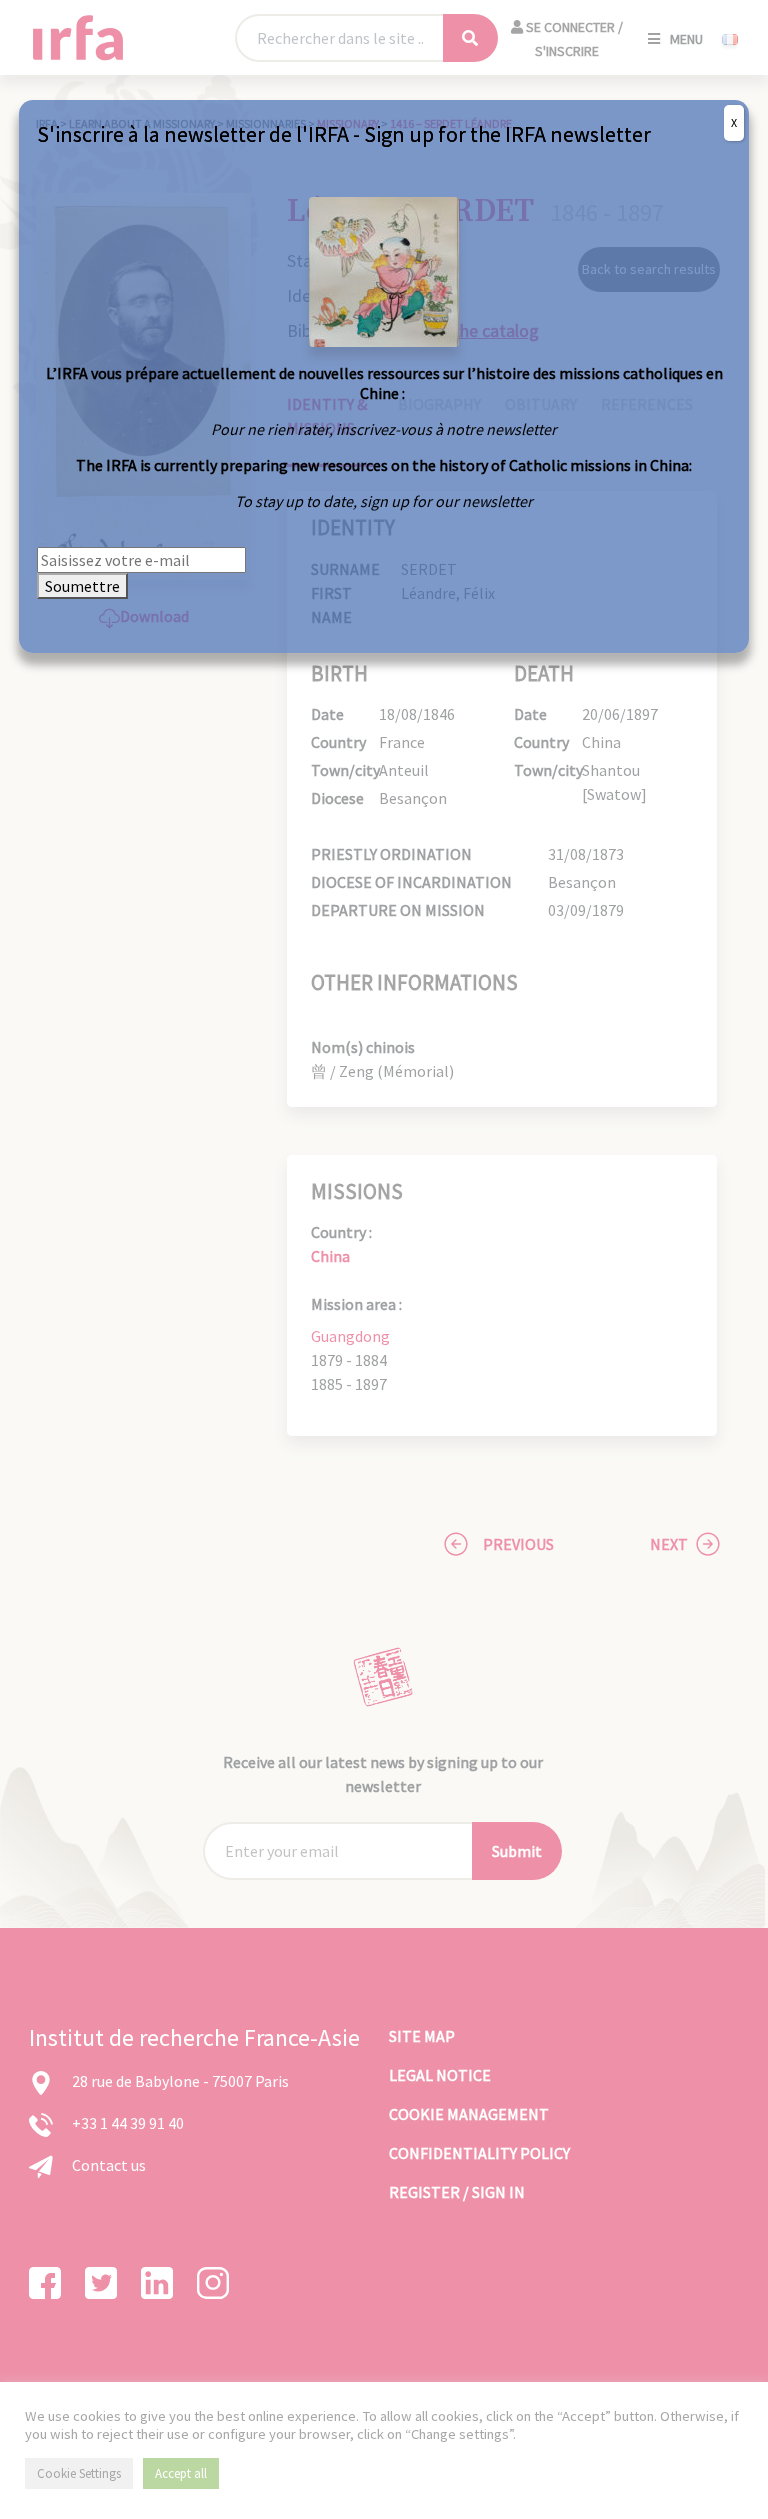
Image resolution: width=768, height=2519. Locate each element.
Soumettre (82, 586)
